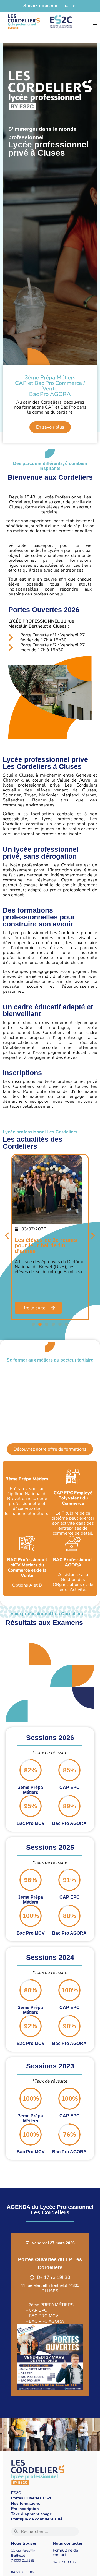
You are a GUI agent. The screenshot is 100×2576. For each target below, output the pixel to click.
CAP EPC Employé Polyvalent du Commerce (73, 1498)
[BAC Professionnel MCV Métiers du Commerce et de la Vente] (27, 1543)
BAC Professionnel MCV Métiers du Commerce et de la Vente (27, 1568)
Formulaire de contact (65, 2553)
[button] (95, 25)
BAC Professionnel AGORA (73, 1562)
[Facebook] (66, 6)
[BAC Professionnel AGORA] (73, 1543)
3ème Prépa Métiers (27, 1479)
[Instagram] (74, 6)
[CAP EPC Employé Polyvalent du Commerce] (73, 1476)
